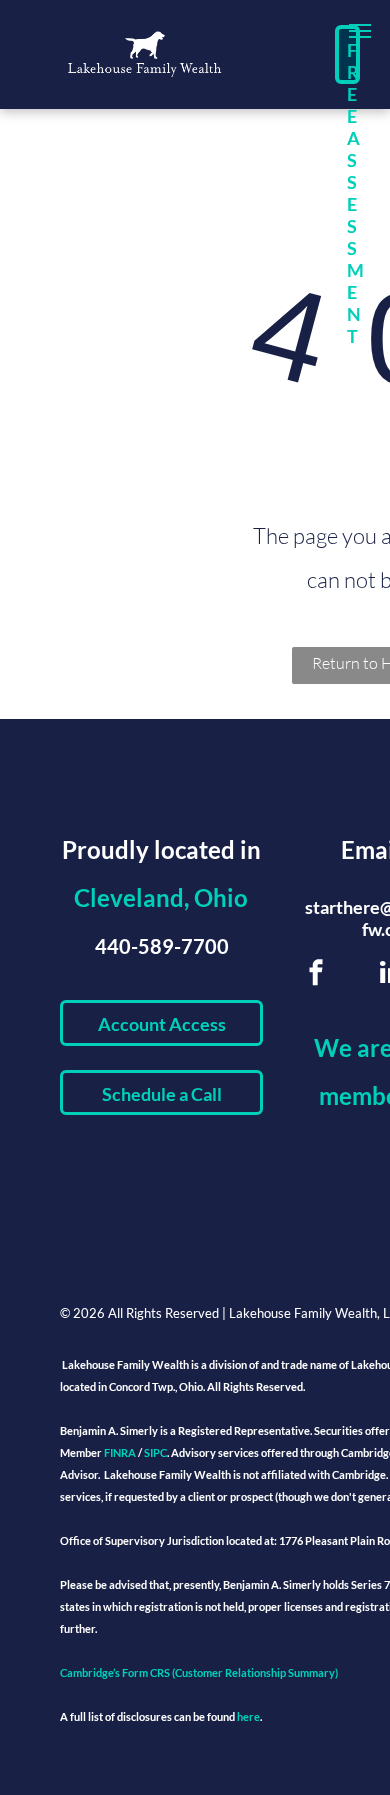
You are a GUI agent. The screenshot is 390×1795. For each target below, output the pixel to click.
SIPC (155, 1452)
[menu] (360, 31)
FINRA (120, 1452)
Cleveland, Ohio (161, 897)
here (248, 1716)
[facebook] (316, 975)
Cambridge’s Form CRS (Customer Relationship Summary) (199, 1672)
